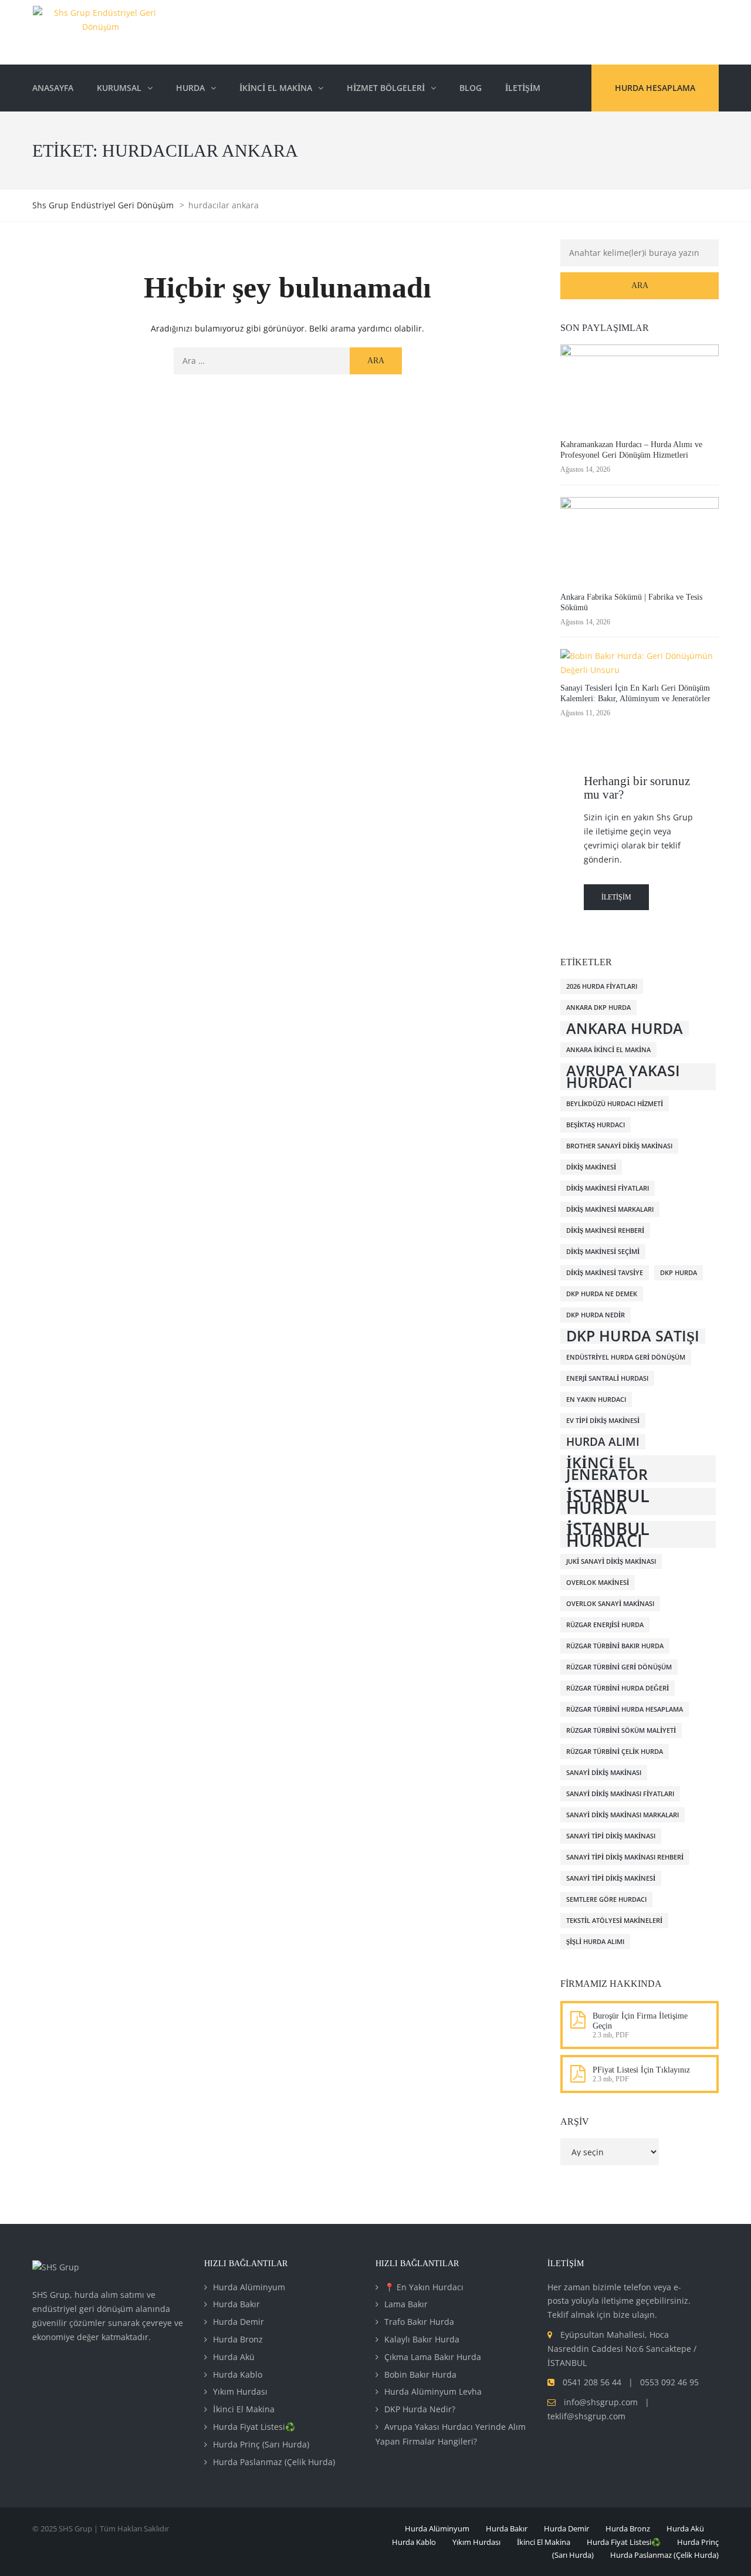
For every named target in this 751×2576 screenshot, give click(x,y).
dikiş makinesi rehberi (605, 1230)
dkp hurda (679, 1273)
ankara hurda (625, 1029)
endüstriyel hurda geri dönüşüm (626, 1357)
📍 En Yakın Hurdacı (424, 2287)
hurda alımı (603, 1442)
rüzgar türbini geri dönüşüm (619, 1667)
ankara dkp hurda (598, 1008)
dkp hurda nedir (596, 1315)
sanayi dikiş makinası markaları (623, 1815)
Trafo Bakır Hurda (419, 2322)
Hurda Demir (239, 2322)
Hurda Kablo (238, 2374)
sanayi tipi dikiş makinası (611, 1836)
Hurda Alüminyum (249, 2287)
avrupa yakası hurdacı (623, 1077)
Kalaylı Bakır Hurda (422, 2339)
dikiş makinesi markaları (610, 1209)
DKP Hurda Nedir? (420, 2409)
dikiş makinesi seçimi (603, 1252)
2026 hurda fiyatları (602, 986)
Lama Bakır (406, 2304)
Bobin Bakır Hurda (420, 2374)
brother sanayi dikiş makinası (619, 1146)
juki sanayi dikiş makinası (611, 1561)
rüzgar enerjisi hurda (605, 1625)
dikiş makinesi (591, 1167)
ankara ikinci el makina (608, 1050)
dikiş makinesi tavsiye (605, 1273)
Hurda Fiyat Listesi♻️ (254, 2427)
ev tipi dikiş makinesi (603, 1421)
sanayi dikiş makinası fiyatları (620, 1794)
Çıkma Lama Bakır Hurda (433, 2357)
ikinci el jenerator (607, 1469)
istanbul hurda (608, 1502)
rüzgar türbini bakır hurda (615, 1646)
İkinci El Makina (244, 2409)
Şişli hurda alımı (595, 1942)
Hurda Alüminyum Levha (433, 2391)
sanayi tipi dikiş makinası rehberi (625, 1857)
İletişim (616, 897)
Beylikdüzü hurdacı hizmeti (615, 1104)
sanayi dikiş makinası (604, 1773)
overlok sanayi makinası (610, 1604)
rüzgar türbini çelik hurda (615, 1752)
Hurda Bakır (236, 2304)
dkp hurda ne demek (602, 1294)
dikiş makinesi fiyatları (608, 1188)
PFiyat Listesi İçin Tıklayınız (641, 2070)
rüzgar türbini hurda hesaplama (625, 1709)
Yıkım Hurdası (240, 2391)
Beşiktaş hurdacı (596, 1125)
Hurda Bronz (238, 2339)
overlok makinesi (598, 1583)
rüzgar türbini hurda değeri (618, 1688)
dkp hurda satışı (633, 1336)
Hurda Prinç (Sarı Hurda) (261, 2444)
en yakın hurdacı (596, 1399)
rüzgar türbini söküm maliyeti (621, 1730)
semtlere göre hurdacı (606, 1899)
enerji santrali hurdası (607, 1378)
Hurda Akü (234, 2357)
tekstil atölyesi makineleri (614, 1921)
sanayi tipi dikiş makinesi (611, 1878)
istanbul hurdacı (608, 1534)
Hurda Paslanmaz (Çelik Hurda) (274, 2462)
